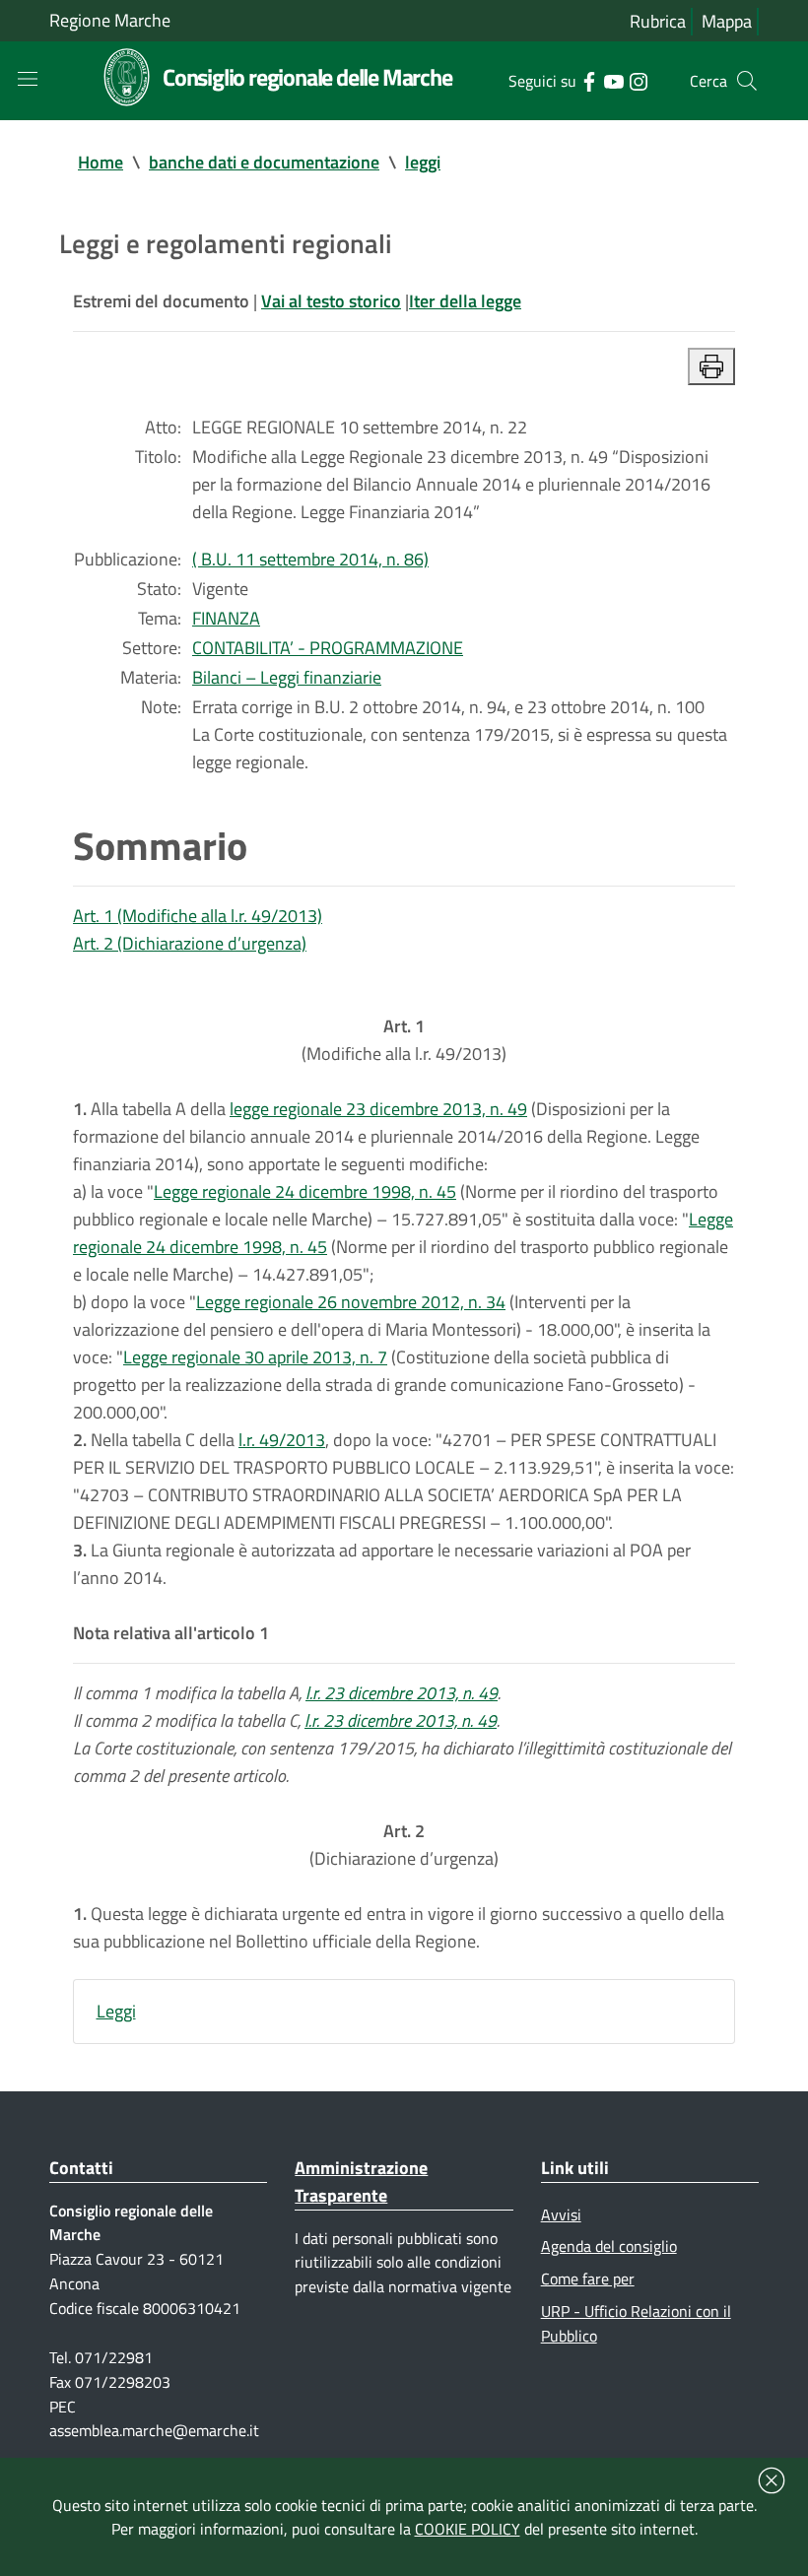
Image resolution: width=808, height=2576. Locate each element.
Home (101, 162)
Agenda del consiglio (609, 2246)
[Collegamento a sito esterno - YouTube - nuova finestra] (613, 80)
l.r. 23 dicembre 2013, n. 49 (402, 1693)
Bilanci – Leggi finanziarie (287, 677)
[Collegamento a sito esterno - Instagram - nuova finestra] (638, 80)
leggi (423, 162)
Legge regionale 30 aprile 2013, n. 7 (255, 1357)
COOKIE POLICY (468, 2529)
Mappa (727, 21)
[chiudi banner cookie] (772, 2480)
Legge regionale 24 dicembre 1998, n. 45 (305, 1191)
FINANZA (226, 618)
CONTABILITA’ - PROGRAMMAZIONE (328, 648)
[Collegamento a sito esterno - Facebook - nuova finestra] (589, 80)
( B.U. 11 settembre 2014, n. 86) (310, 559)
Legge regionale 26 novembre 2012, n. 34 (351, 1302)
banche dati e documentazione (264, 162)
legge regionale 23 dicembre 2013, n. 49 (378, 1109)
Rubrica (658, 21)
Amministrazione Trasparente (361, 2181)
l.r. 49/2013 (282, 1440)
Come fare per (588, 2279)
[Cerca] (747, 81)
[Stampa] (711, 366)
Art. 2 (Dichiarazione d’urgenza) (190, 943)
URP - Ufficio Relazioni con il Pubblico (636, 2323)
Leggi (116, 2011)
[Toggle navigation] (28, 79)
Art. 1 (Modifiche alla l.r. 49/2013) (198, 916)
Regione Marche (110, 20)
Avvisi (561, 2214)
